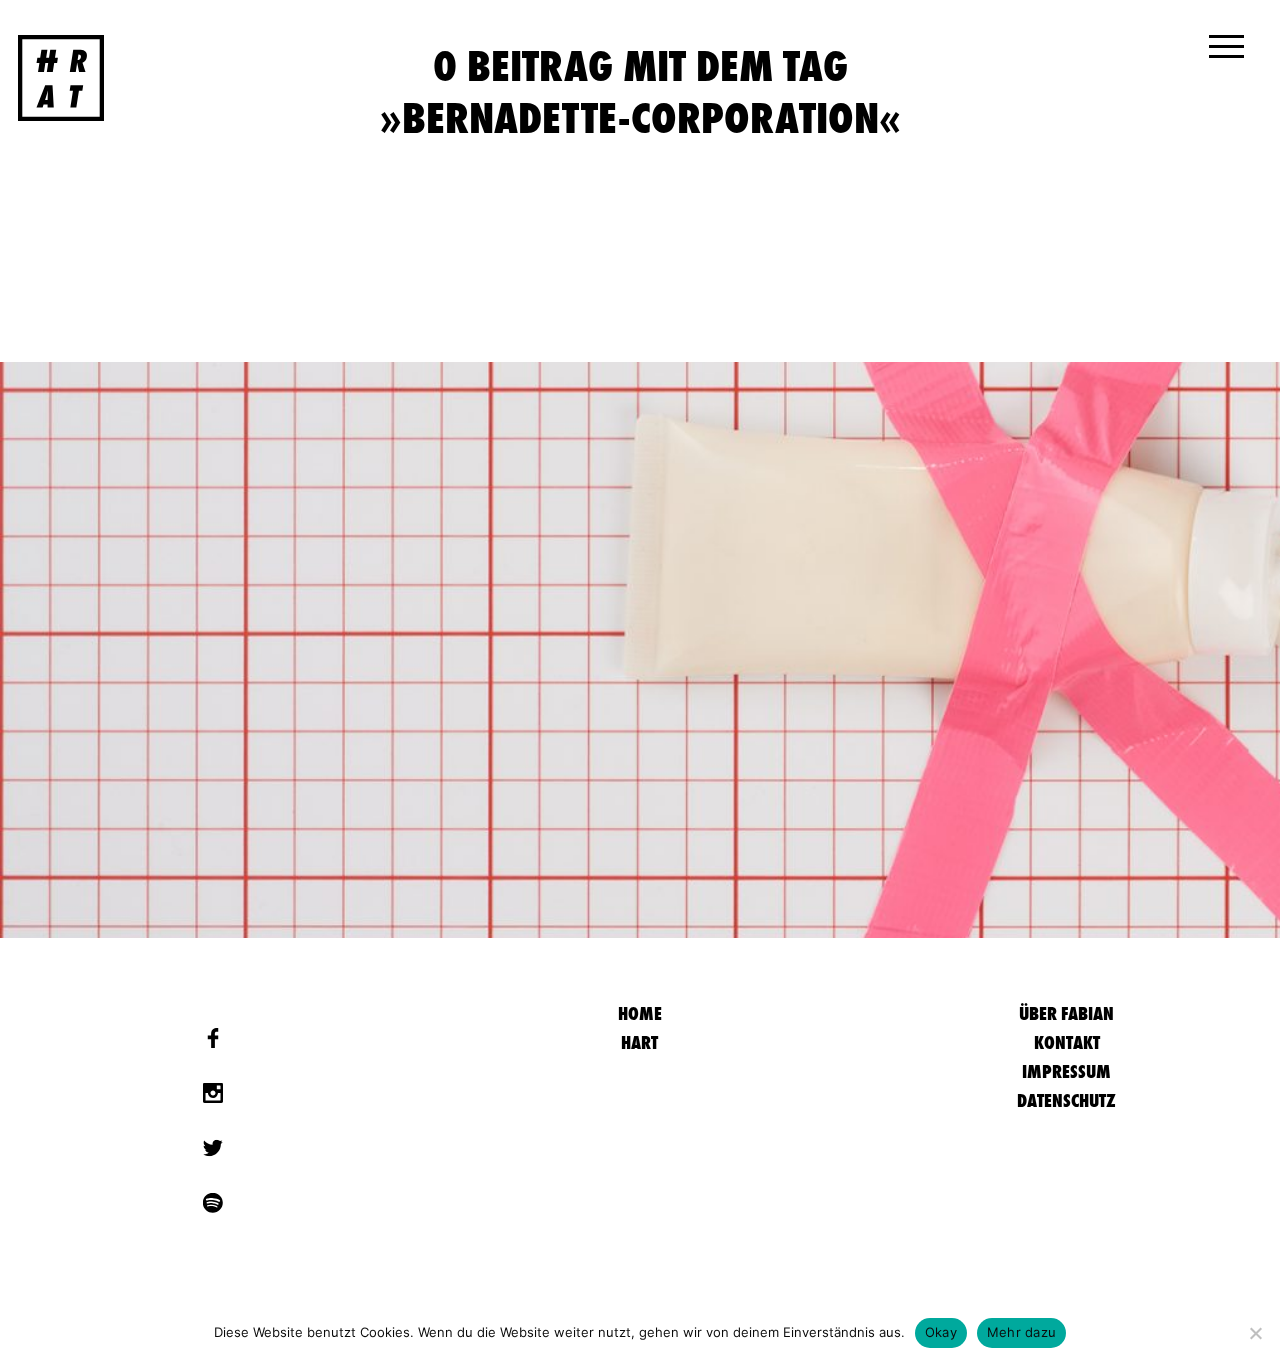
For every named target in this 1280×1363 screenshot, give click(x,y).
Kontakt (1067, 1042)
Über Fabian (1066, 1013)
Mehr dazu (1021, 1332)
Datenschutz (1066, 1100)
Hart (639, 1042)
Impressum (1066, 1071)
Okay (941, 1332)
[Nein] (1255, 1333)
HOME (640, 1013)
